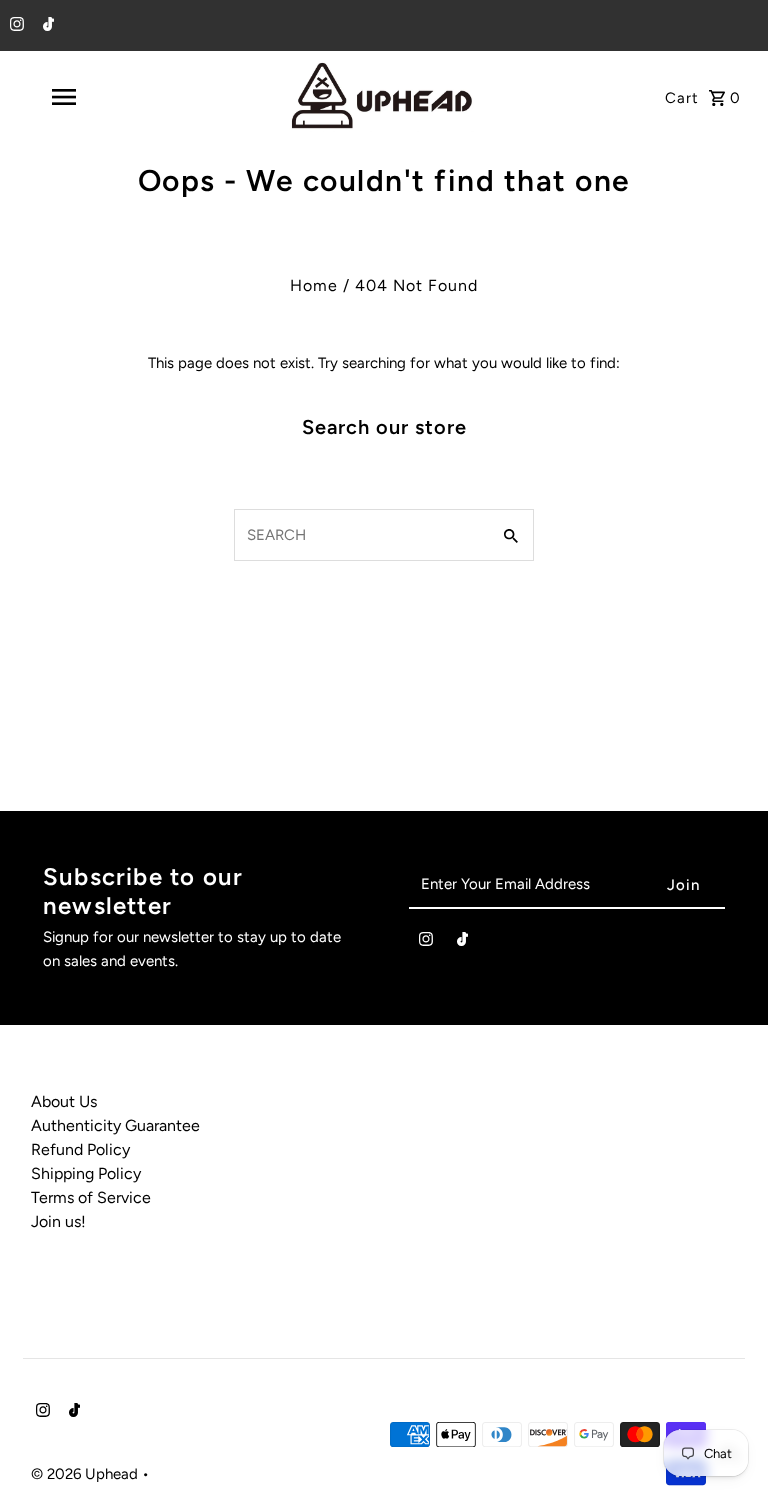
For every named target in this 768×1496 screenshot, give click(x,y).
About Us (64, 1101)
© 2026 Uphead (86, 1474)
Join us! (58, 1221)
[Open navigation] (98, 97)
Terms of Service (91, 1197)
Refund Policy (80, 1149)
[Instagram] (14, 26)
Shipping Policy (86, 1173)
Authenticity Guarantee (115, 1125)
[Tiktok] (46, 26)
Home (314, 285)
